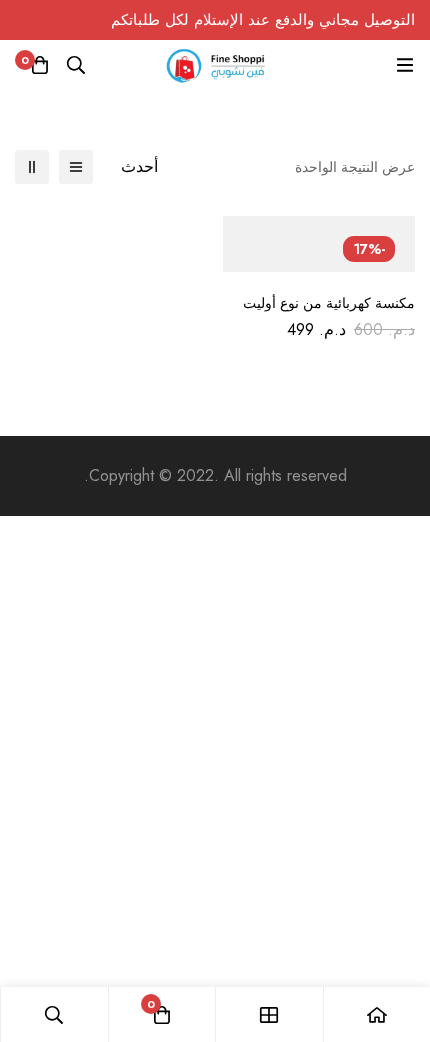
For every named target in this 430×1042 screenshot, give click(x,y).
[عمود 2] (32, 167)
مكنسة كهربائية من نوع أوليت (329, 303)
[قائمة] (76, 167)
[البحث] (76, 65)
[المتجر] (269, 1014)
